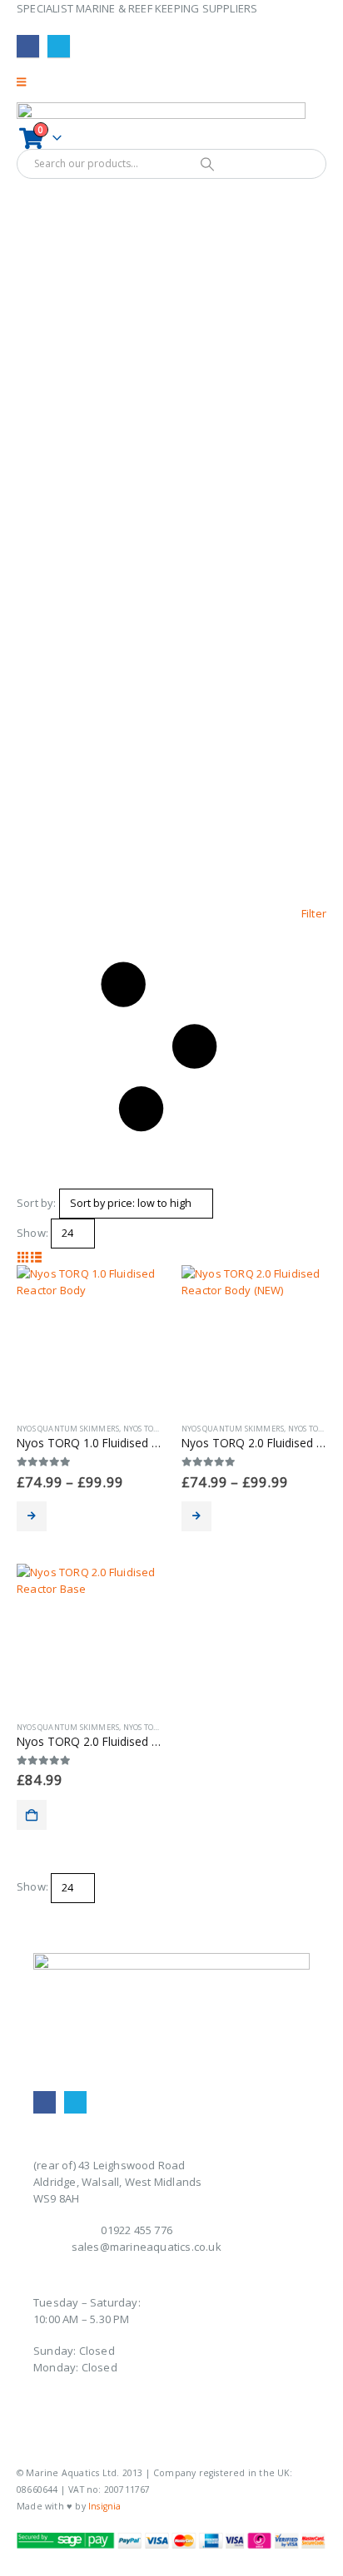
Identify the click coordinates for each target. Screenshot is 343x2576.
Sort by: (37, 1203)
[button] (171, 1047)
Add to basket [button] (32, 1815)
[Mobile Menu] (27, 82)
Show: (32, 1233)
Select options (32, 1516)
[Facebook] (28, 46)
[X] (59, 46)
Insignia (105, 2506)
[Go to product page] (89, 1337)
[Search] (207, 164)
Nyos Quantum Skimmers (68, 1429)
